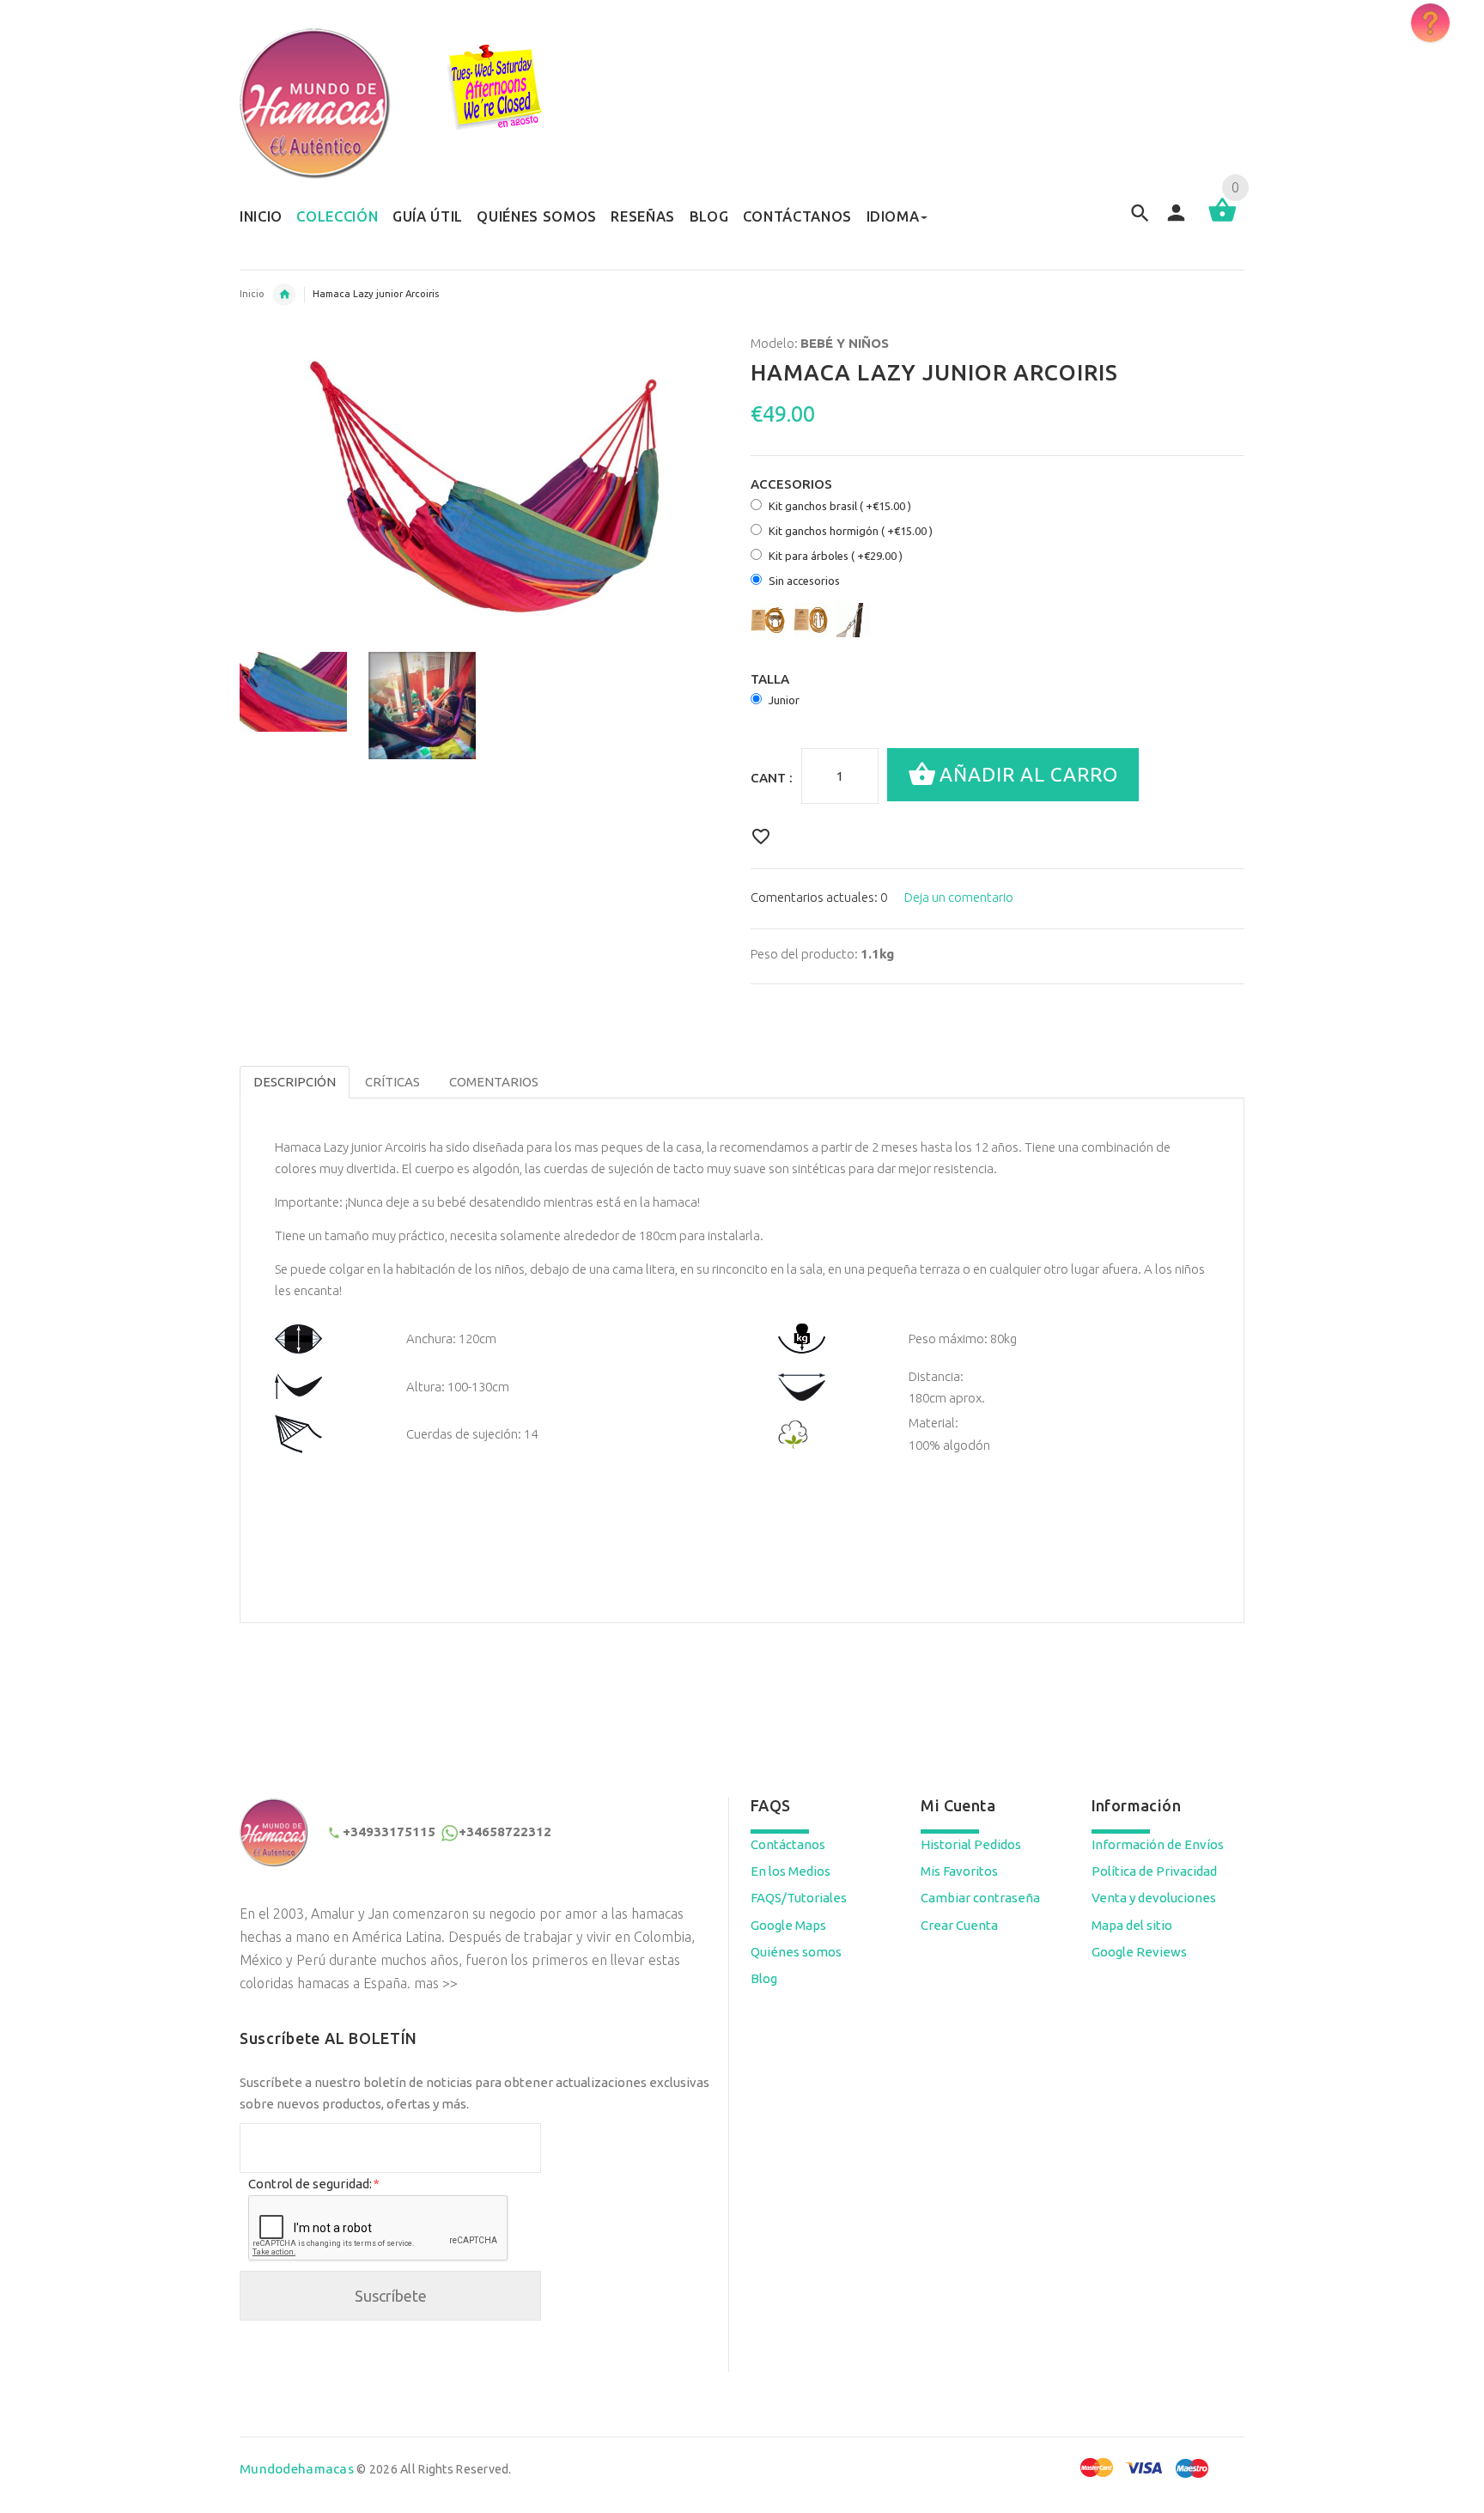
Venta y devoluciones (1154, 1898)
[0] (1222, 220)
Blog (764, 1978)
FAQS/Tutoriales (799, 1898)
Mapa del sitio (1132, 1925)
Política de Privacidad (1154, 1871)
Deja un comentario (959, 897)
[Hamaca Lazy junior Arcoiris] (293, 692)
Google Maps (788, 1925)
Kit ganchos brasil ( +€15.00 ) (840, 506)
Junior (784, 700)
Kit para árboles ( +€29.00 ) (836, 556)
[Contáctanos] (1430, 23)
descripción (295, 1082)
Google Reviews (1139, 1952)
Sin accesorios (804, 581)
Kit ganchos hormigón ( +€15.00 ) (851, 531)
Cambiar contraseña (980, 1898)
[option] (293, 692)
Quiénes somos (796, 1952)
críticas (392, 1082)
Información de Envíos (1158, 1844)
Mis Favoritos (959, 1871)
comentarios (494, 1082)
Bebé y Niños (284, 295)
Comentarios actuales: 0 (819, 897)
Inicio (252, 294)
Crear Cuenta (959, 1925)
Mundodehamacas (297, 2469)
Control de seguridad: (313, 2184)
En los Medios (791, 1871)
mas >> (436, 1983)
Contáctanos (788, 1844)
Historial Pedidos (971, 1844)
